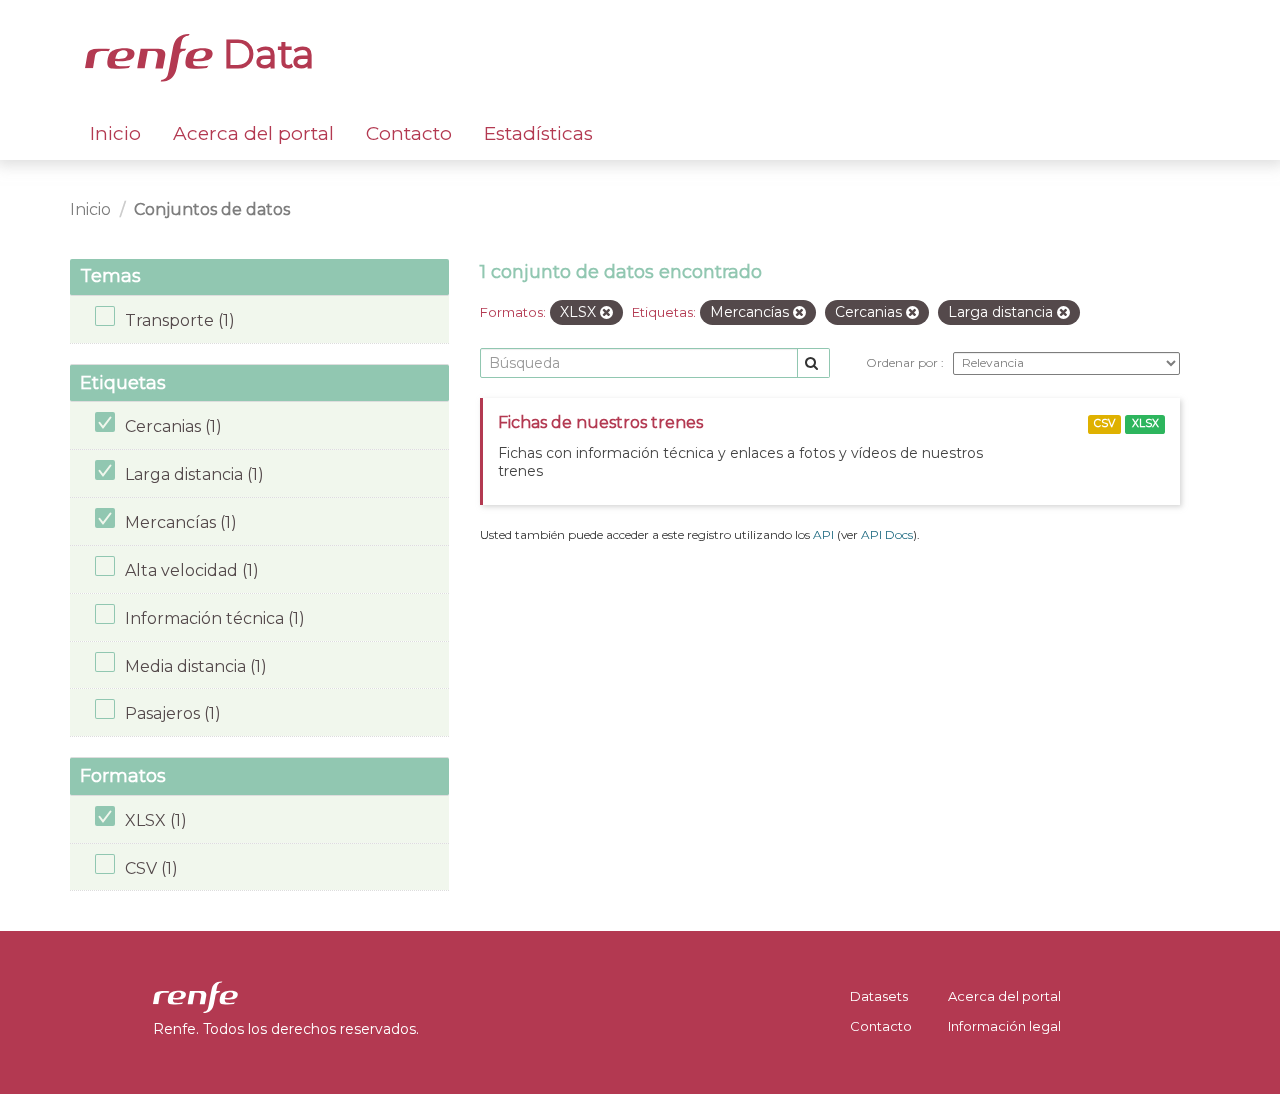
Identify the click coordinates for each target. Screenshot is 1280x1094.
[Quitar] (606, 313)
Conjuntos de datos (212, 209)
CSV (1104, 423)
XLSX (1145, 423)
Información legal (1004, 1026)
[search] (813, 363)
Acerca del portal (253, 133)
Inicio (115, 133)
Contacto (409, 133)
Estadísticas (538, 133)
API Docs (887, 534)
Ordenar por (903, 362)
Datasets (879, 996)
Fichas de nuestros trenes (600, 422)
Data (264, 54)
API (823, 534)
